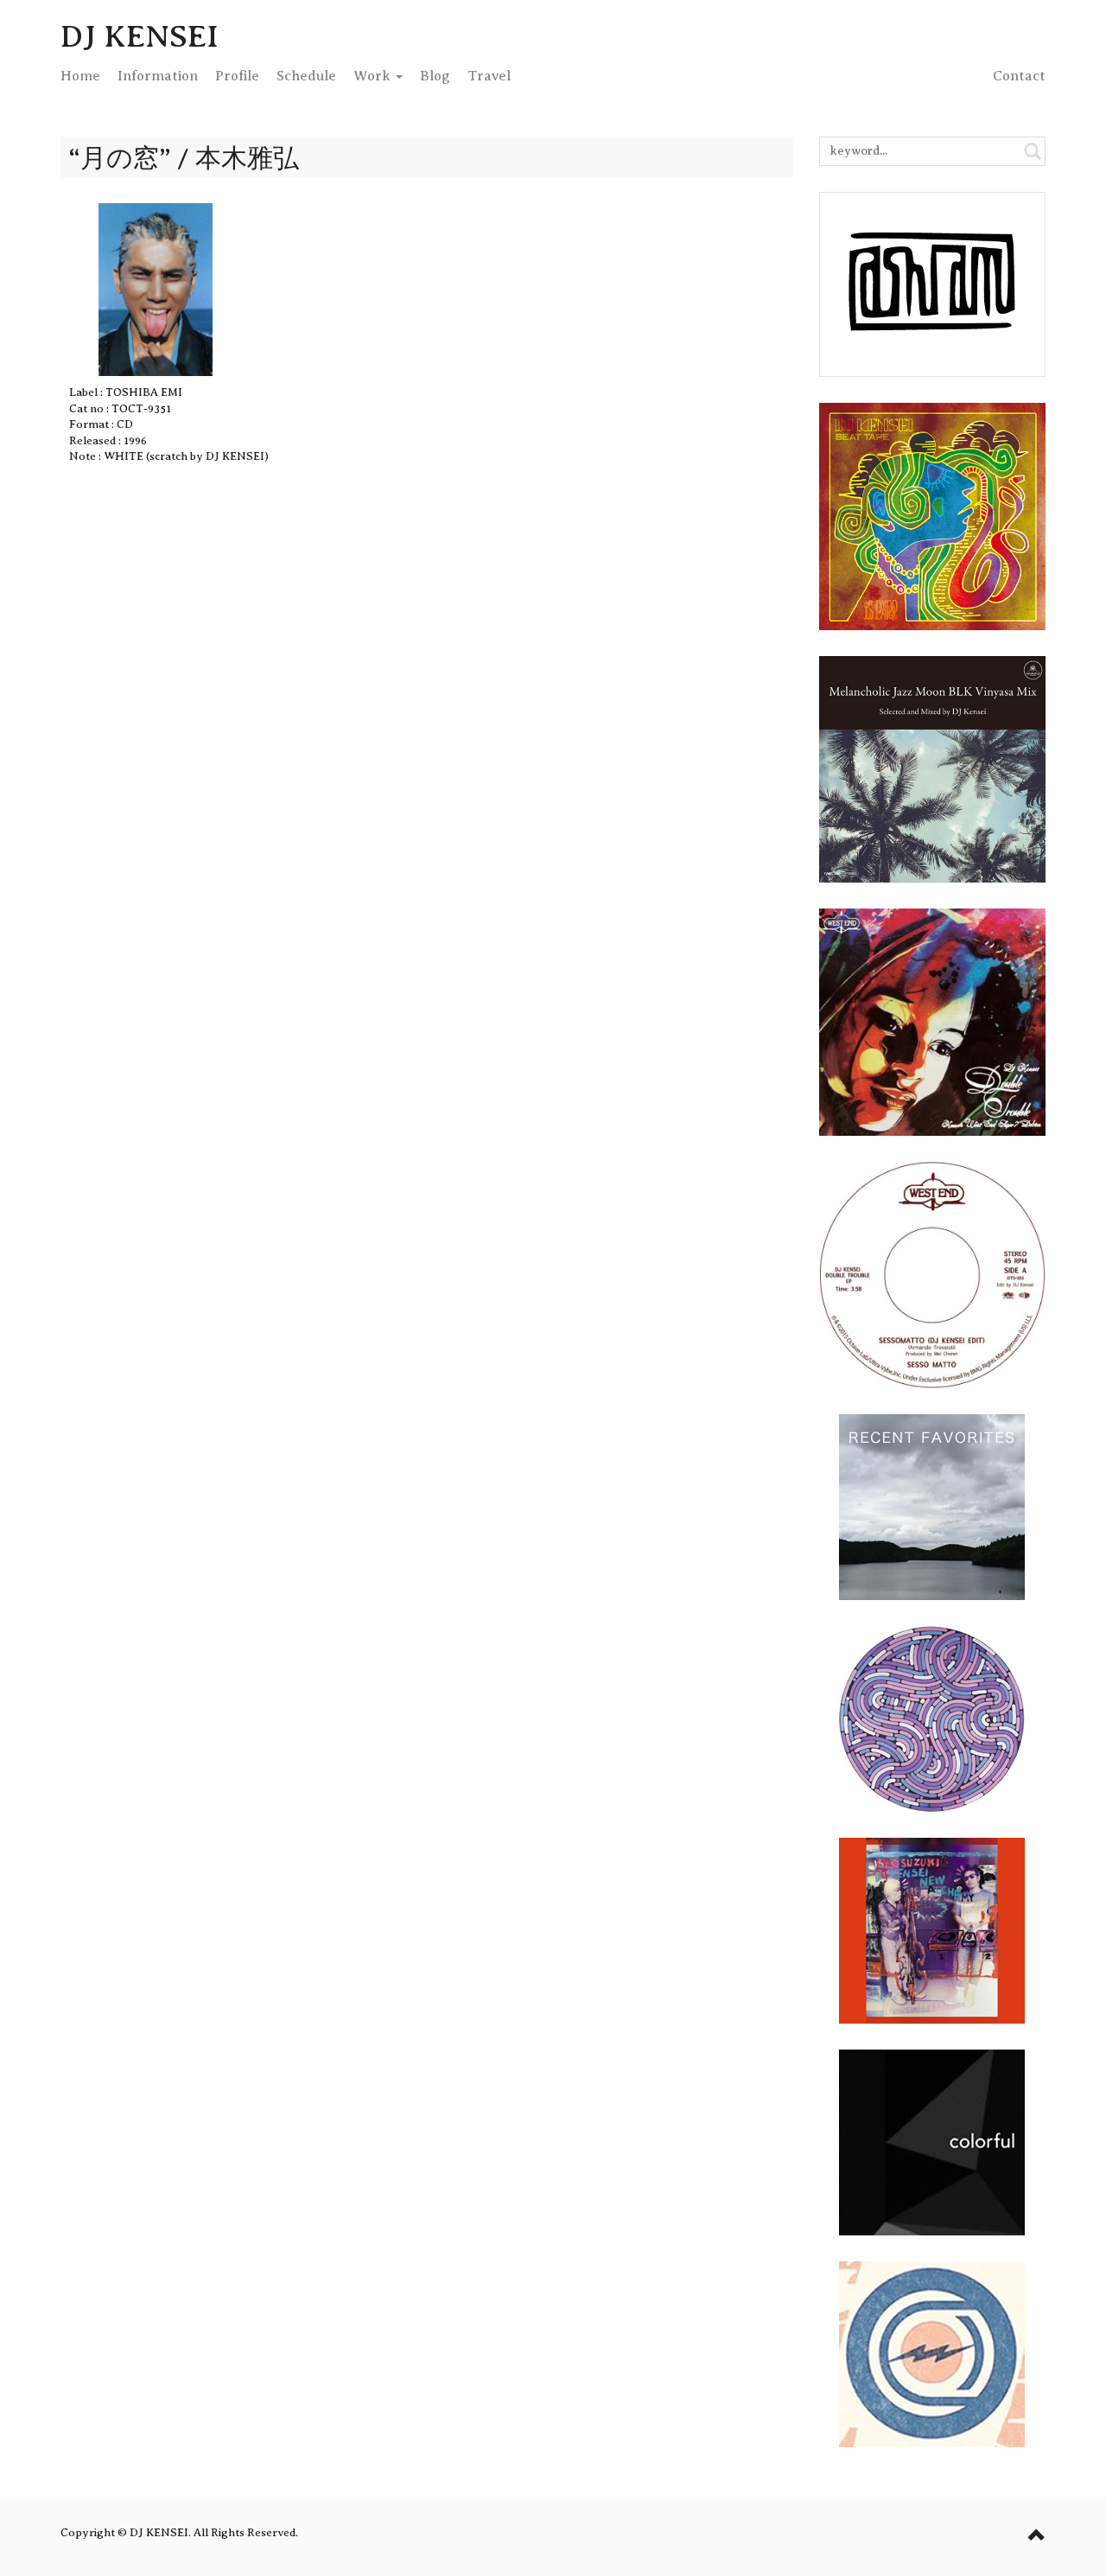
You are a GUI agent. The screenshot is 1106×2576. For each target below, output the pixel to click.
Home (80, 76)
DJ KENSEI (140, 36)
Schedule (306, 76)
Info (158, 76)
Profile (237, 76)
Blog (435, 76)
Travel (489, 76)
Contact (1019, 76)
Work (374, 76)
